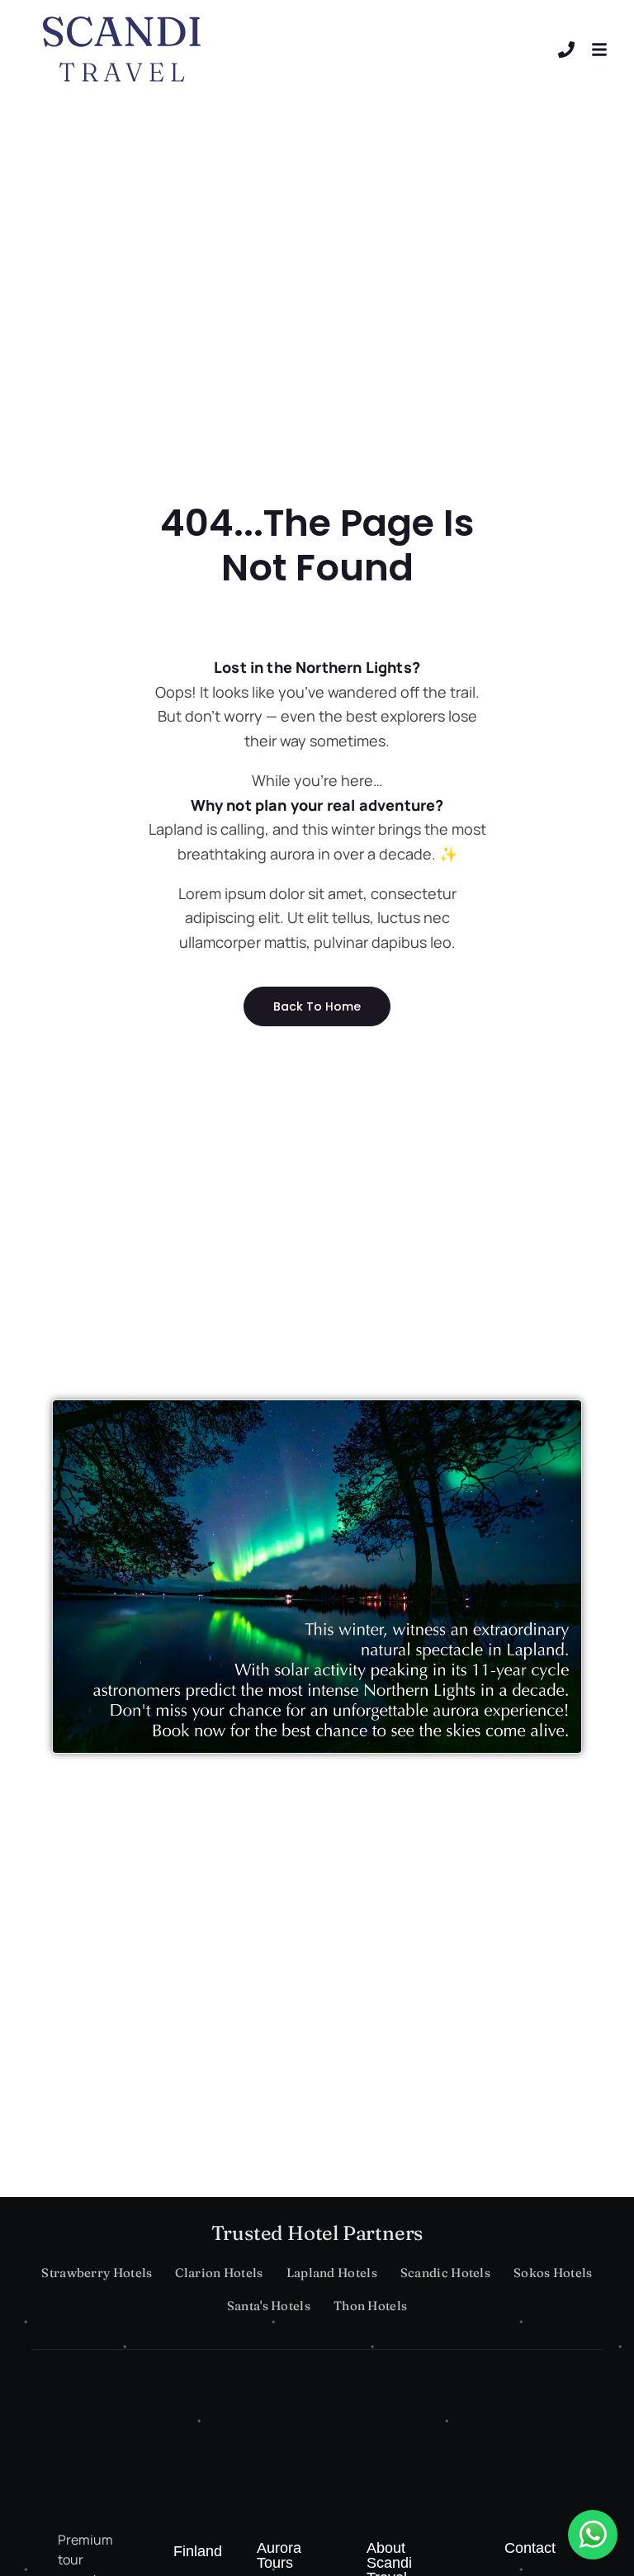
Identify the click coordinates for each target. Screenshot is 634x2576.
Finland (198, 2551)
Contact (530, 2548)
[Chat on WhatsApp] (593, 2535)
